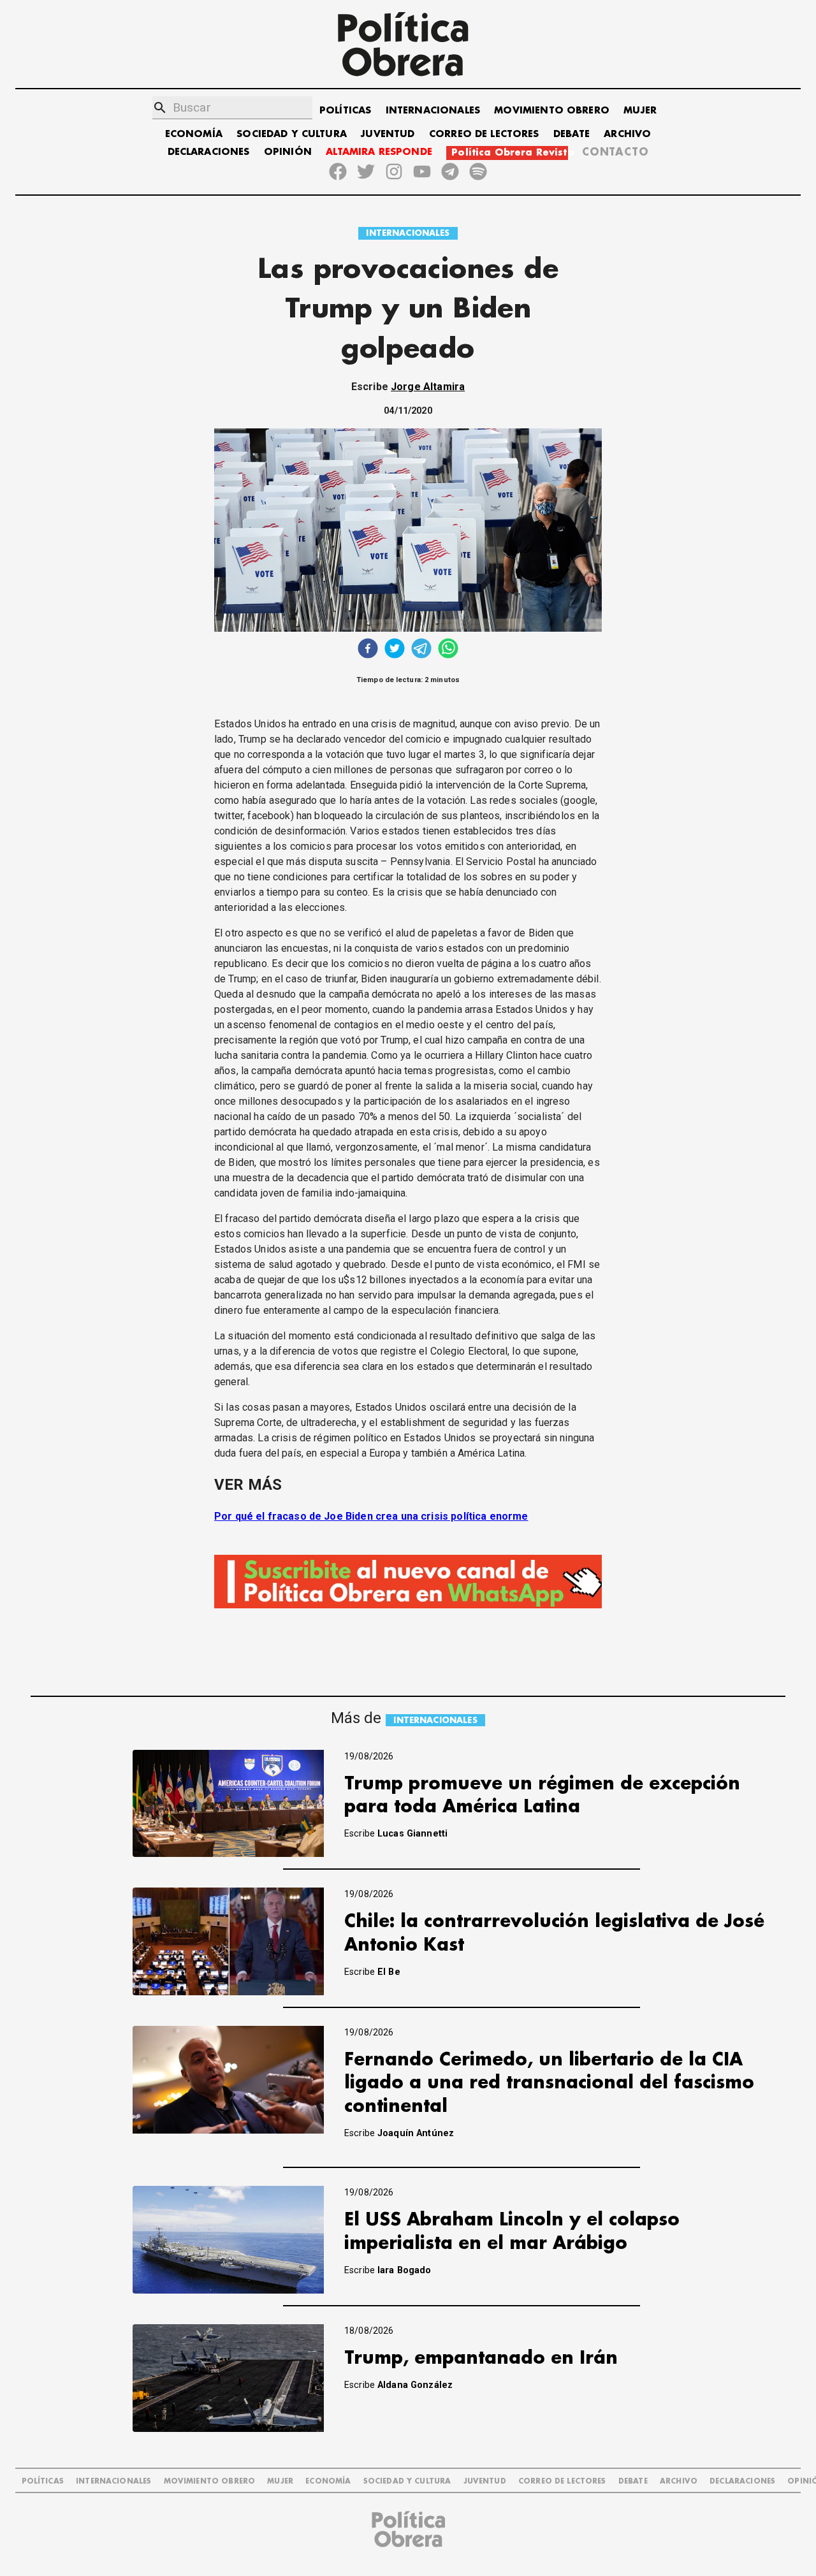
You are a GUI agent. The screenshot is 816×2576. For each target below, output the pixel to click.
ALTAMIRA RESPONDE (379, 152)
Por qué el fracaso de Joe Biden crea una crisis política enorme (371, 1516)
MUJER (640, 111)
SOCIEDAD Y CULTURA (292, 134)
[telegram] (421, 650)
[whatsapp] (448, 650)
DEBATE (572, 134)
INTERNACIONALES (433, 111)
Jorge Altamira (428, 387)
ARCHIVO (627, 134)
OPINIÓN (288, 152)
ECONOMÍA (194, 134)
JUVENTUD (388, 134)
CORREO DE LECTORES (484, 134)
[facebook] (368, 650)
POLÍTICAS (345, 111)
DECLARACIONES (209, 152)
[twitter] (395, 650)
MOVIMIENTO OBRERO (552, 111)
